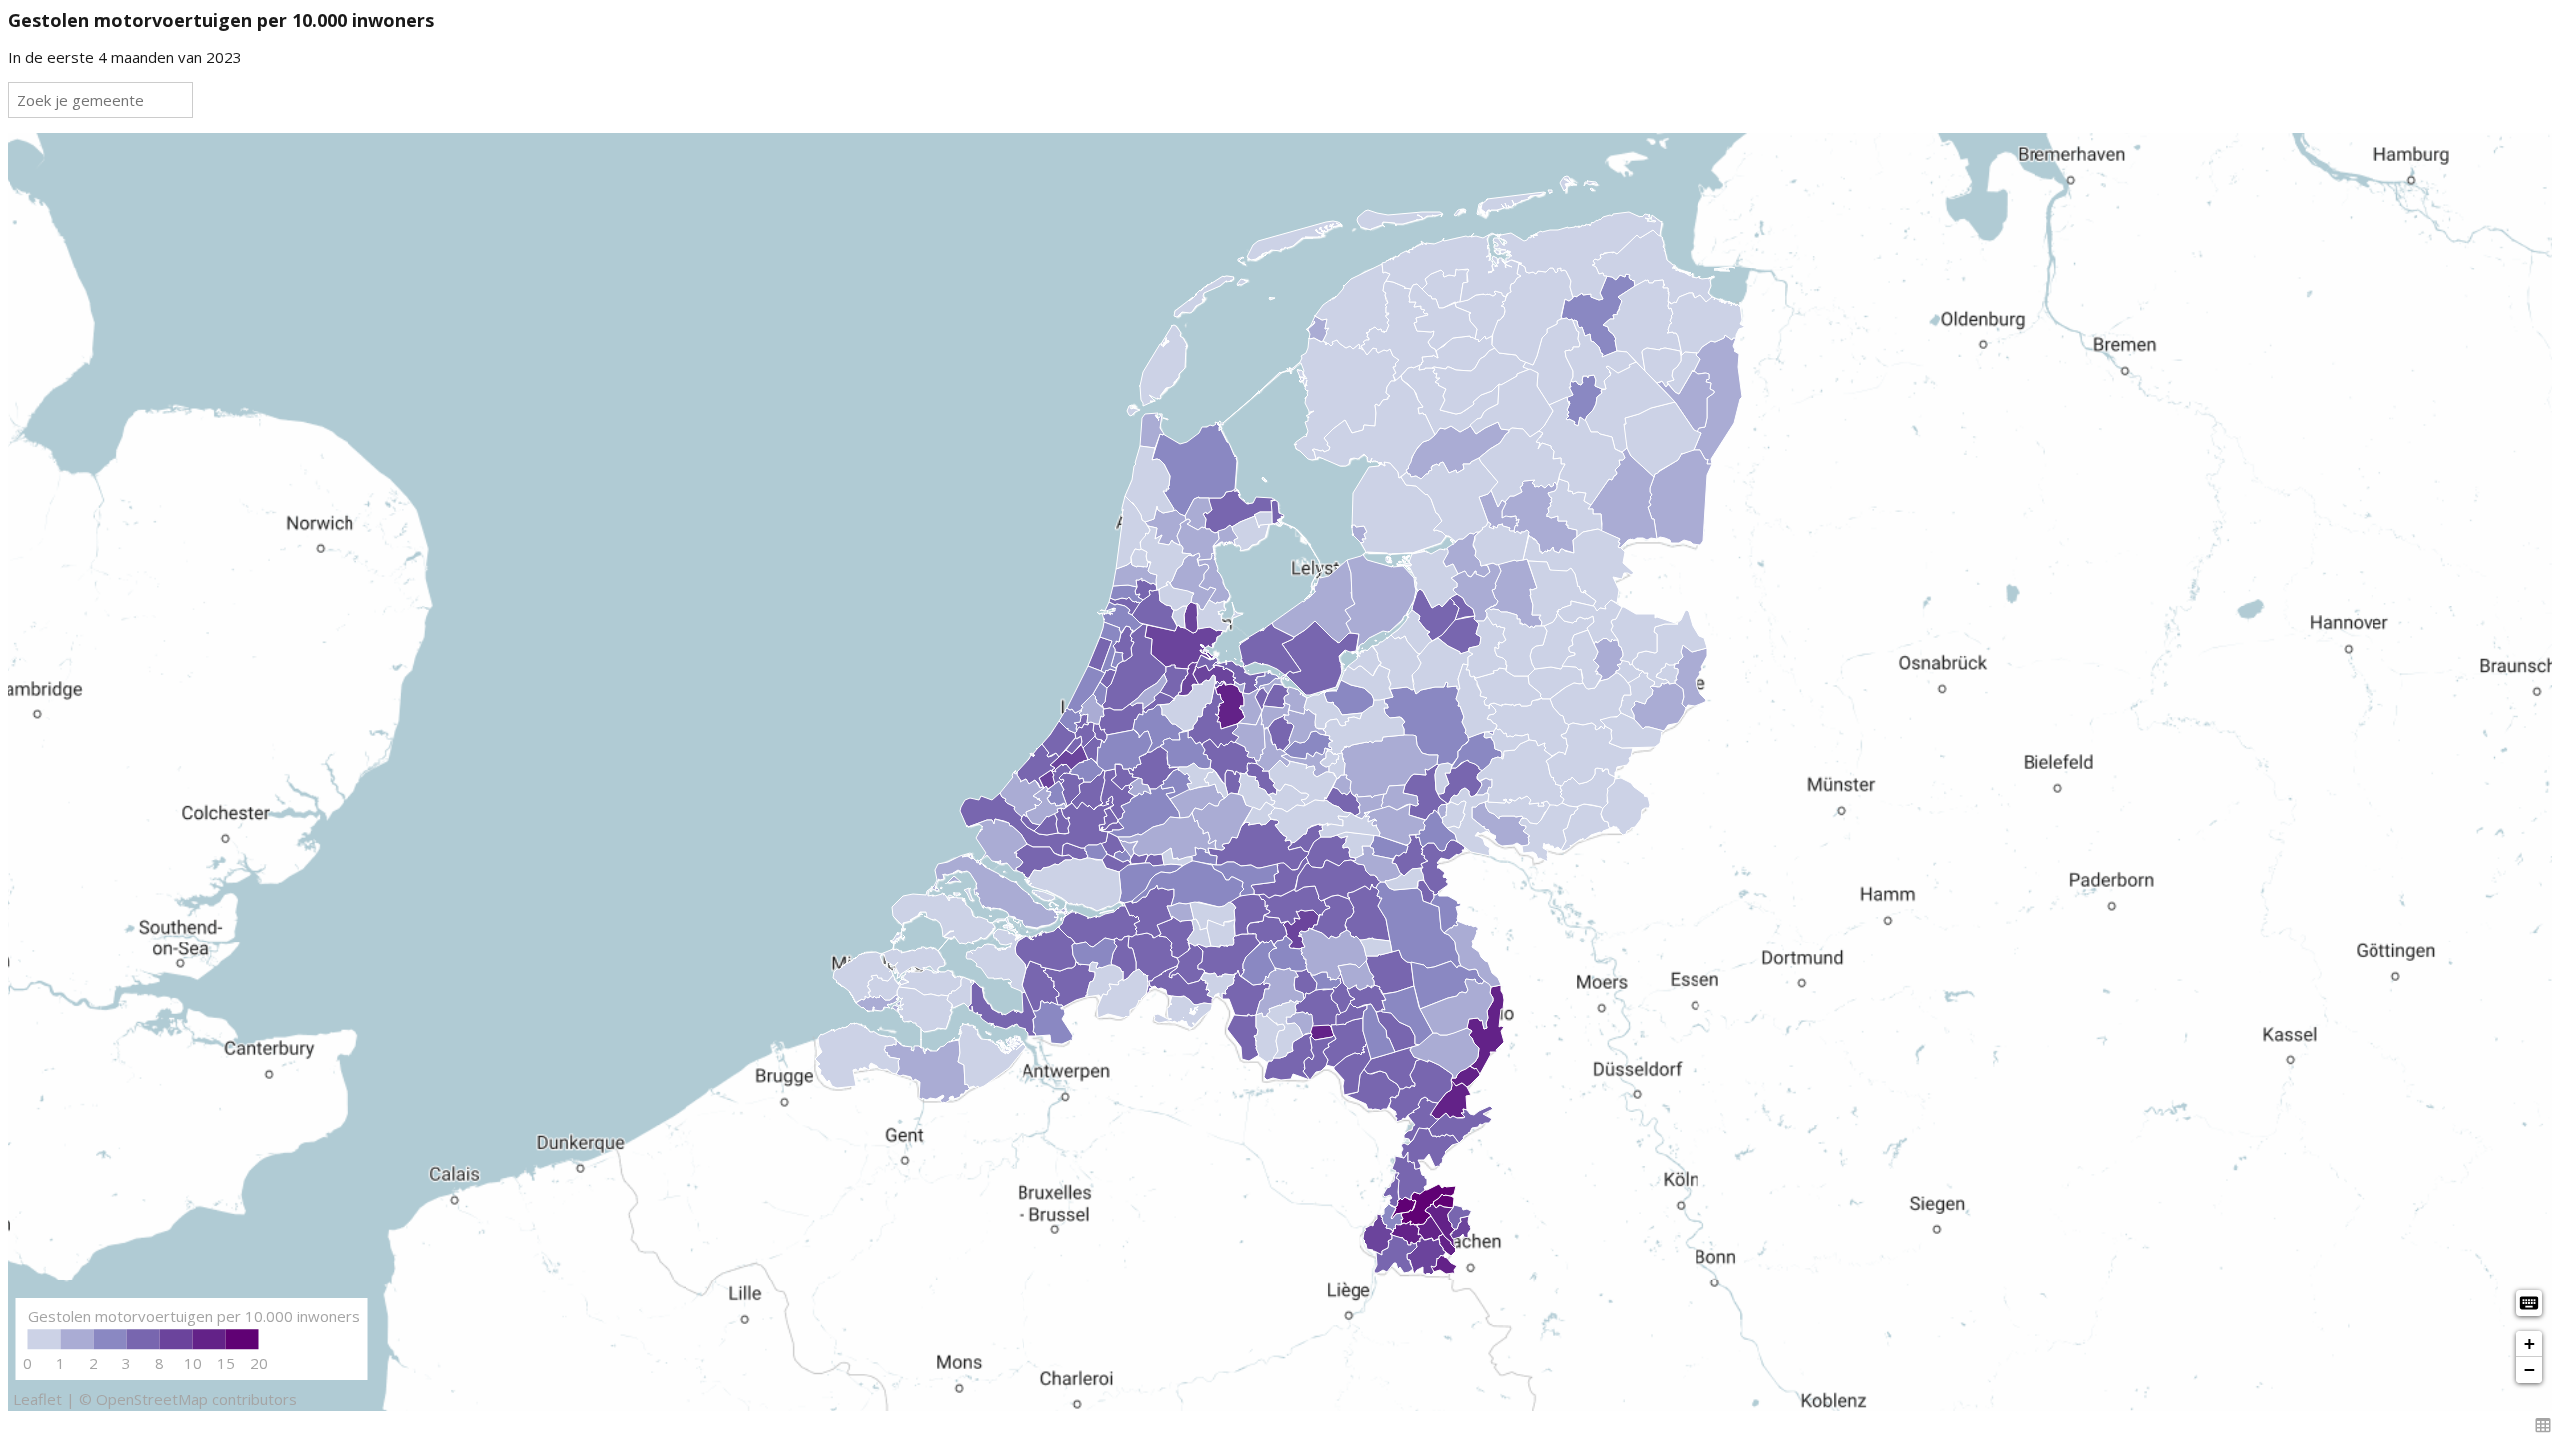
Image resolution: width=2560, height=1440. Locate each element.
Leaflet (37, 1399)
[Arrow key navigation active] (2529, 1303)
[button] (2543, 1425)
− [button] (2529, 1369)
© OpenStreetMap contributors (188, 1399)
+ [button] (2529, 1343)
